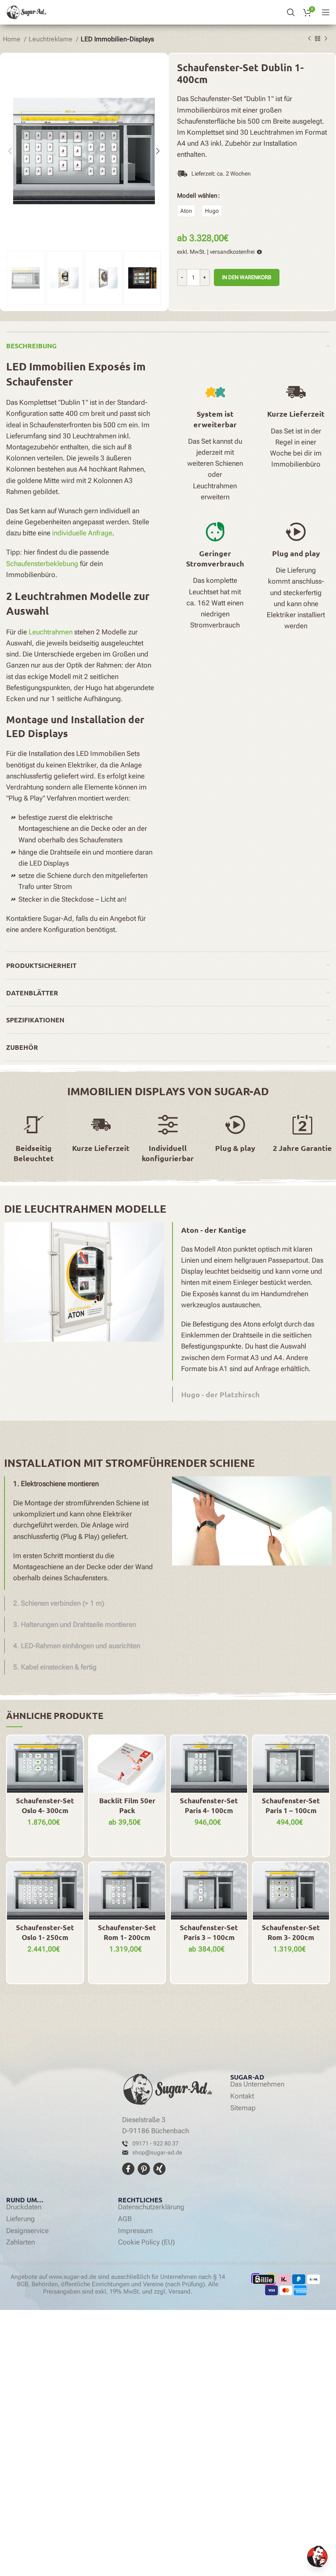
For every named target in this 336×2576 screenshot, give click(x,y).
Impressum (135, 2231)
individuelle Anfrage (82, 533)
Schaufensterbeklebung (42, 564)
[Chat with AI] (317, 2557)
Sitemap (243, 2108)
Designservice (27, 2231)
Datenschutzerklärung (151, 2207)
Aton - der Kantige (214, 1230)
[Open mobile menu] (326, 12)
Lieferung (20, 2219)
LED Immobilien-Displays (117, 39)
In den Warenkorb (247, 277)
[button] (252, 1230)
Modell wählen (197, 196)
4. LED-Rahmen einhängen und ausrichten (77, 1646)
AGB (125, 2219)
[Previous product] (309, 38)
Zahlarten (20, 2242)
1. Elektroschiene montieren (56, 1484)
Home (12, 39)
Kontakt (242, 2096)
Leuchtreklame (51, 39)
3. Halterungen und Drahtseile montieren (75, 1624)
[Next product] (326, 38)
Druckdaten (24, 2207)
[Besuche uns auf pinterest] (144, 2168)
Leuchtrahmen (51, 632)
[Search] (291, 12)
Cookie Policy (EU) (146, 2242)
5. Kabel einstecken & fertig (55, 1667)
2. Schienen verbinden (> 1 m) (59, 1603)
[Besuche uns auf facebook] (129, 2168)
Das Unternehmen (257, 2084)
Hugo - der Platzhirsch (220, 1394)
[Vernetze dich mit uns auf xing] (159, 2168)
